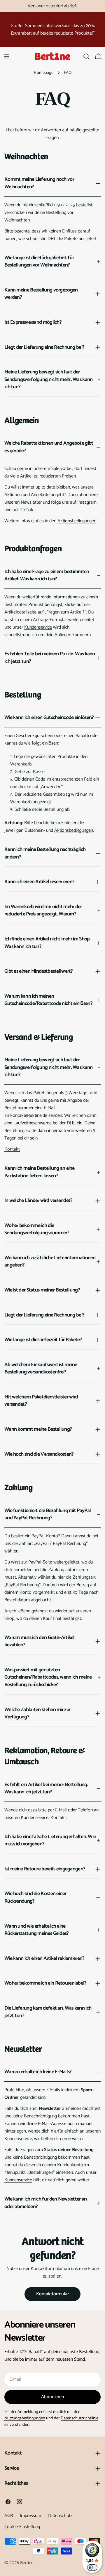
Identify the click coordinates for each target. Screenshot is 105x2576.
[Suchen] (86, 56)
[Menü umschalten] (7, 56)
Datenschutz (60, 2516)
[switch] (92, 2568)
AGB (9, 2516)
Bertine (27, 2563)
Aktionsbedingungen (77, 521)
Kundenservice (38, 627)
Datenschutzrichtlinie (79, 2418)
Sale (55, 469)
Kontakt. (59, 1818)
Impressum (30, 2516)
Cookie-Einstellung (22, 2527)
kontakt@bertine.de (29, 1116)
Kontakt (12, 1149)
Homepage (44, 73)
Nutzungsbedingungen (25, 2418)
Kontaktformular (52, 2294)
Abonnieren (53, 2397)
